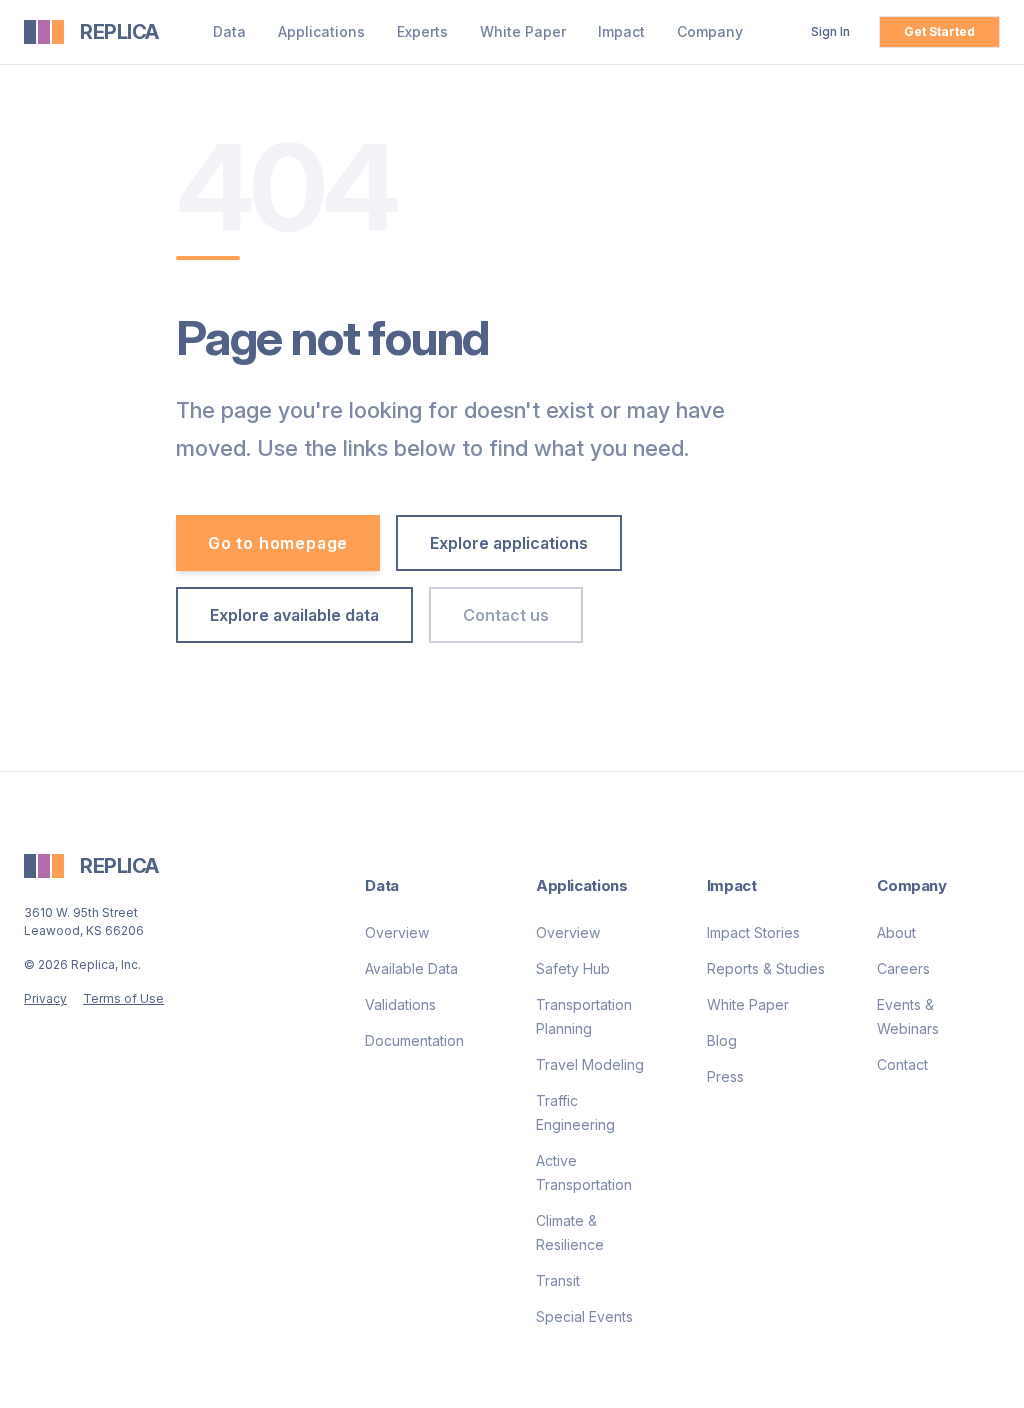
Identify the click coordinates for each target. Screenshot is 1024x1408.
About (896, 932)
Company (710, 31)
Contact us (506, 615)
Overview (397, 932)
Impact (621, 31)
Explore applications (509, 543)
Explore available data (294, 615)
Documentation (414, 1040)
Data (229, 31)
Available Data (411, 968)
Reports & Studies (766, 968)
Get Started (939, 31)
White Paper (523, 31)
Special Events (584, 1316)
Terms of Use (123, 998)
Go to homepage (278, 543)
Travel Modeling (590, 1064)
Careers (903, 968)
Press (725, 1076)
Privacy (45, 998)
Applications (321, 31)
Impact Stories (753, 932)
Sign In (830, 31)
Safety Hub (573, 968)
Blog (722, 1040)
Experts (422, 31)
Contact (902, 1064)
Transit (558, 1280)
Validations (400, 1004)
